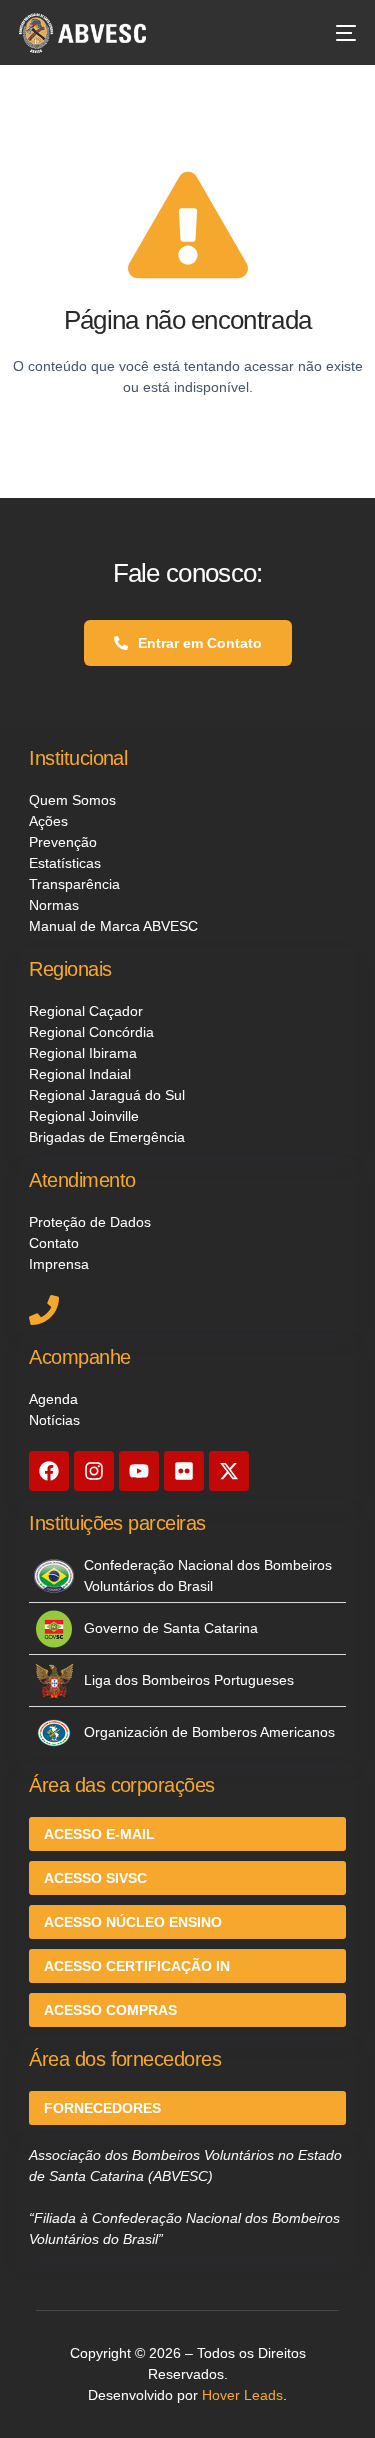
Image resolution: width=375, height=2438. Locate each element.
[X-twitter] (229, 1471)
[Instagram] (94, 1471)
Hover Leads (242, 2395)
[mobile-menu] (336, 33)
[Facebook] (49, 1471)
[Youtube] (139, 1471)
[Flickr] (184, 1471)
